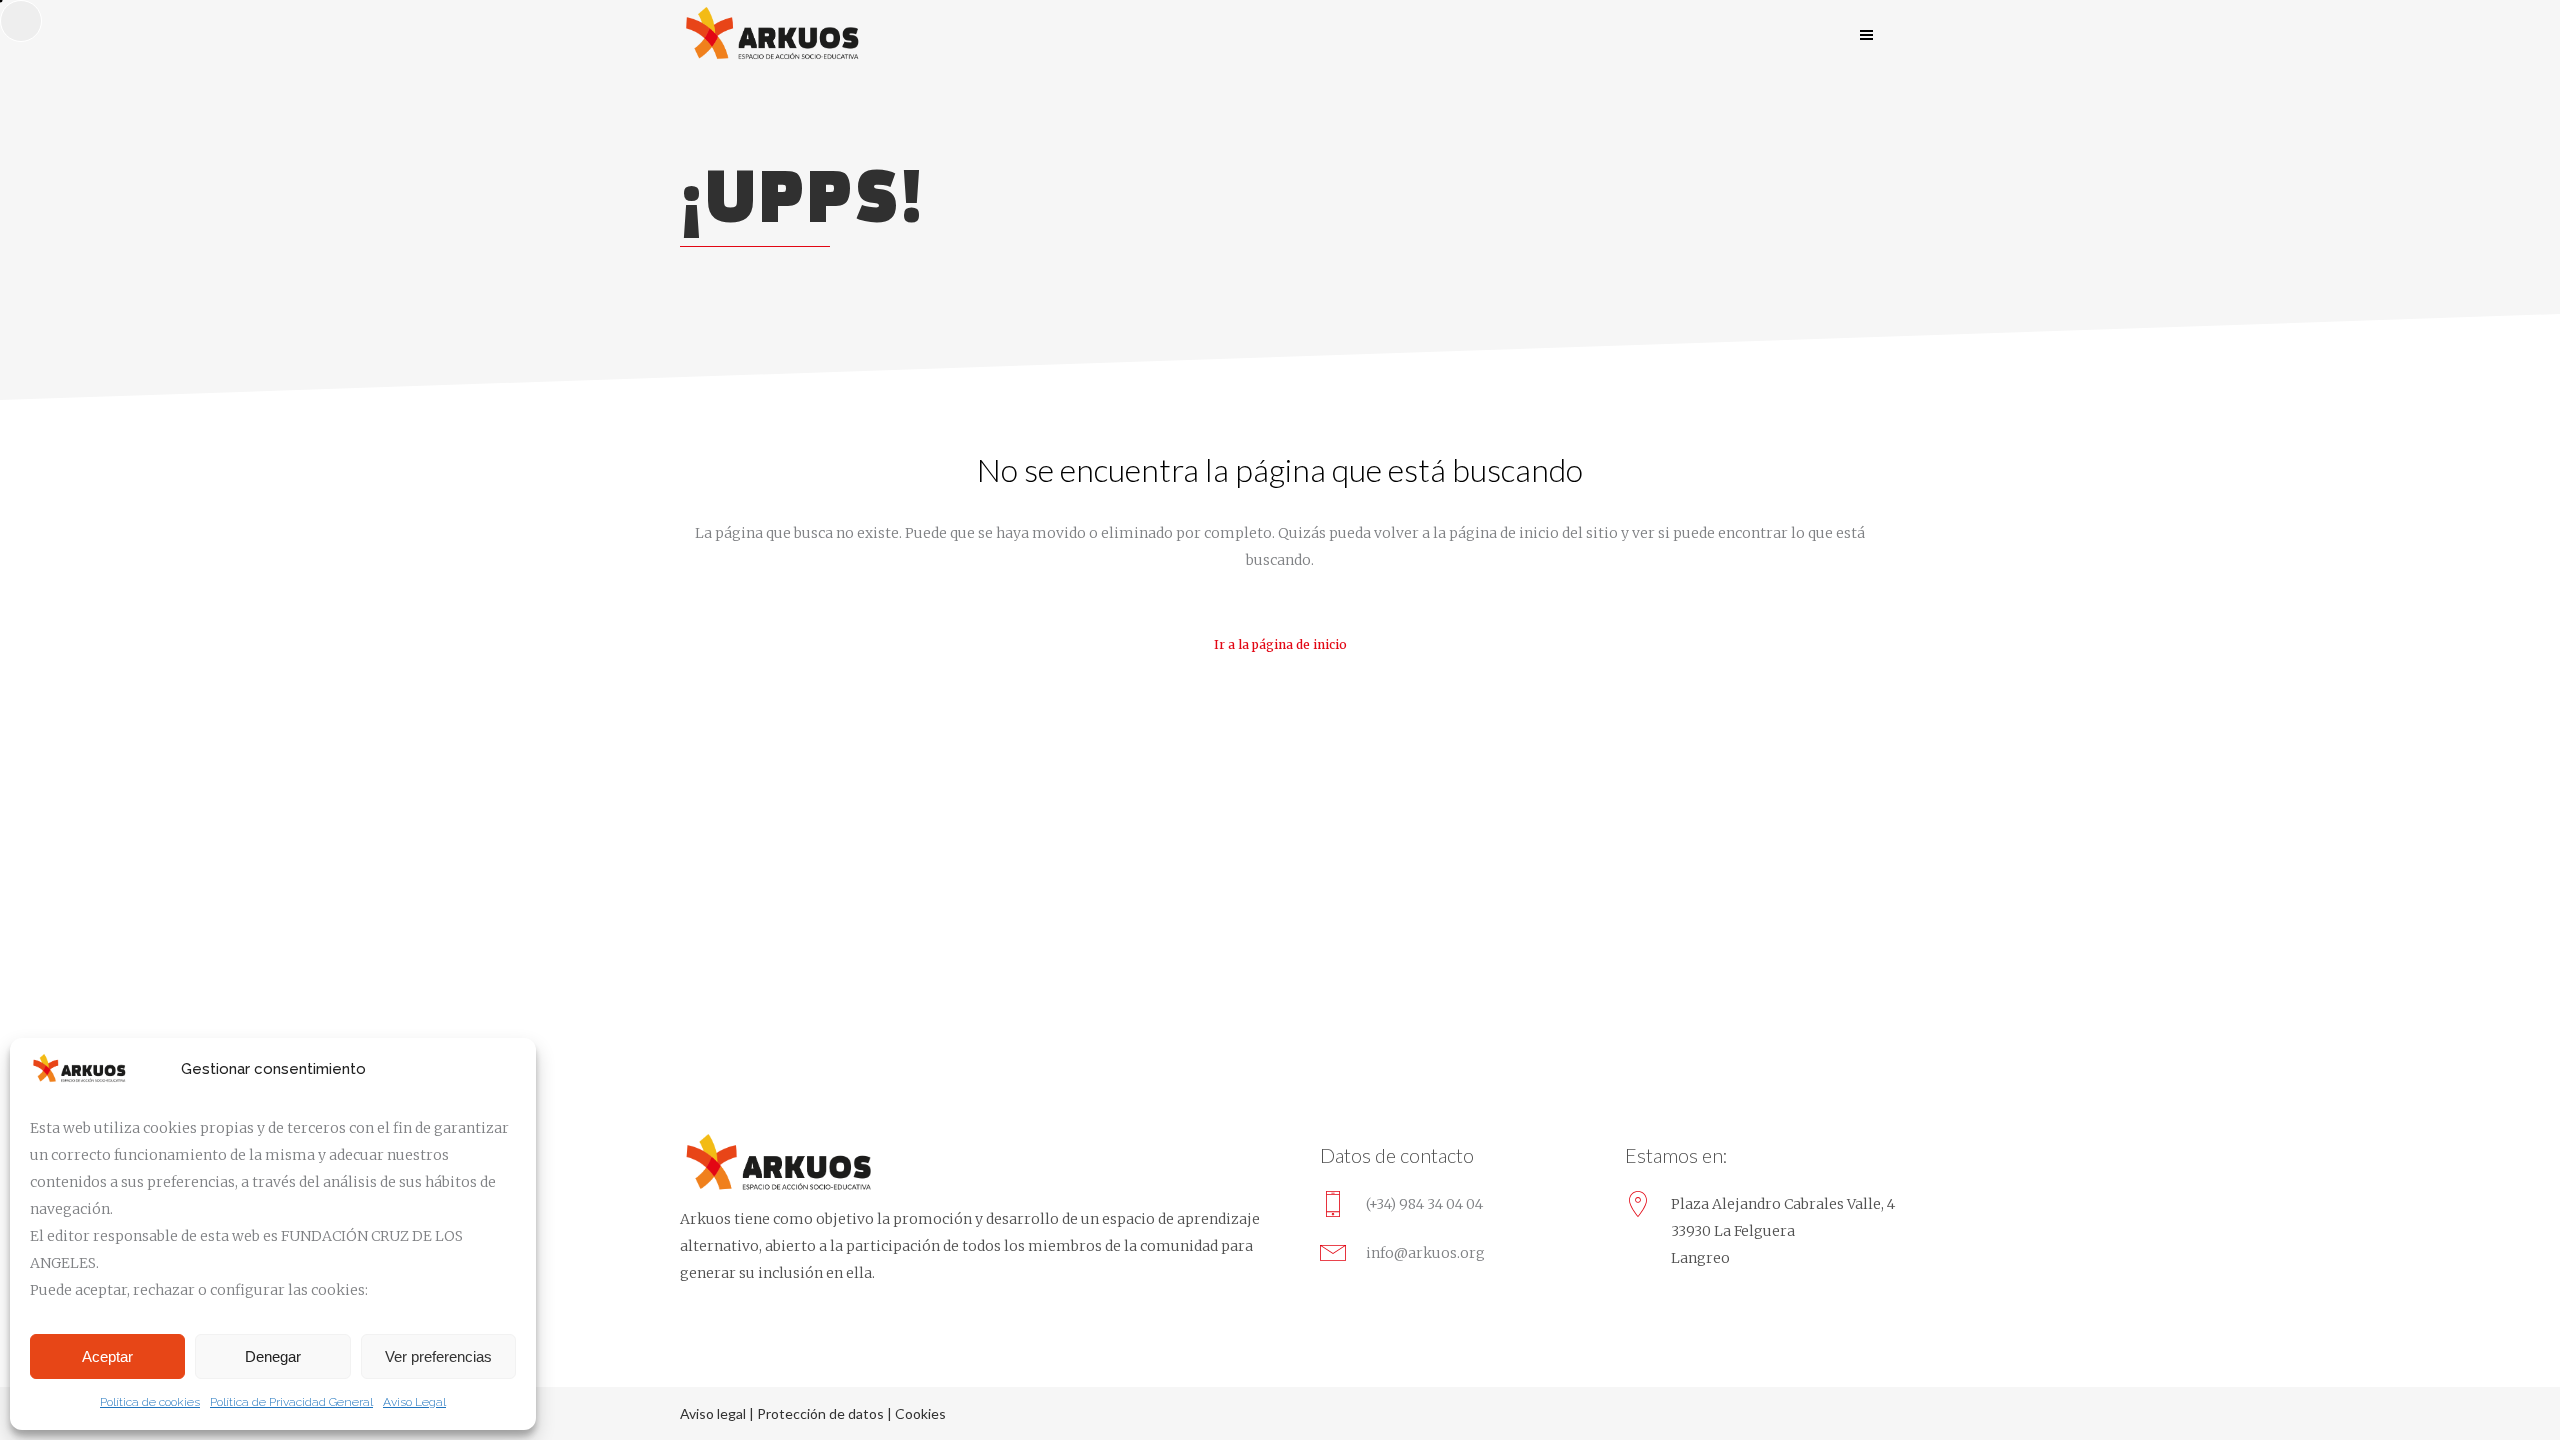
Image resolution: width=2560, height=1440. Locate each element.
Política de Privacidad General (291, 1402)
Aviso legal (713, 1413)
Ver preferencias (438, 1356)
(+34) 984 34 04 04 (1424, 1204)
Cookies (920, 1413)
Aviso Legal (414, 1402)
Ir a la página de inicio (1280, 644)
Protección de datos (820, 1413)
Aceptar (107, 1356)
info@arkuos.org (1425, 1253)
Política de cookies (150, 1402)
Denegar (273, 1356)
